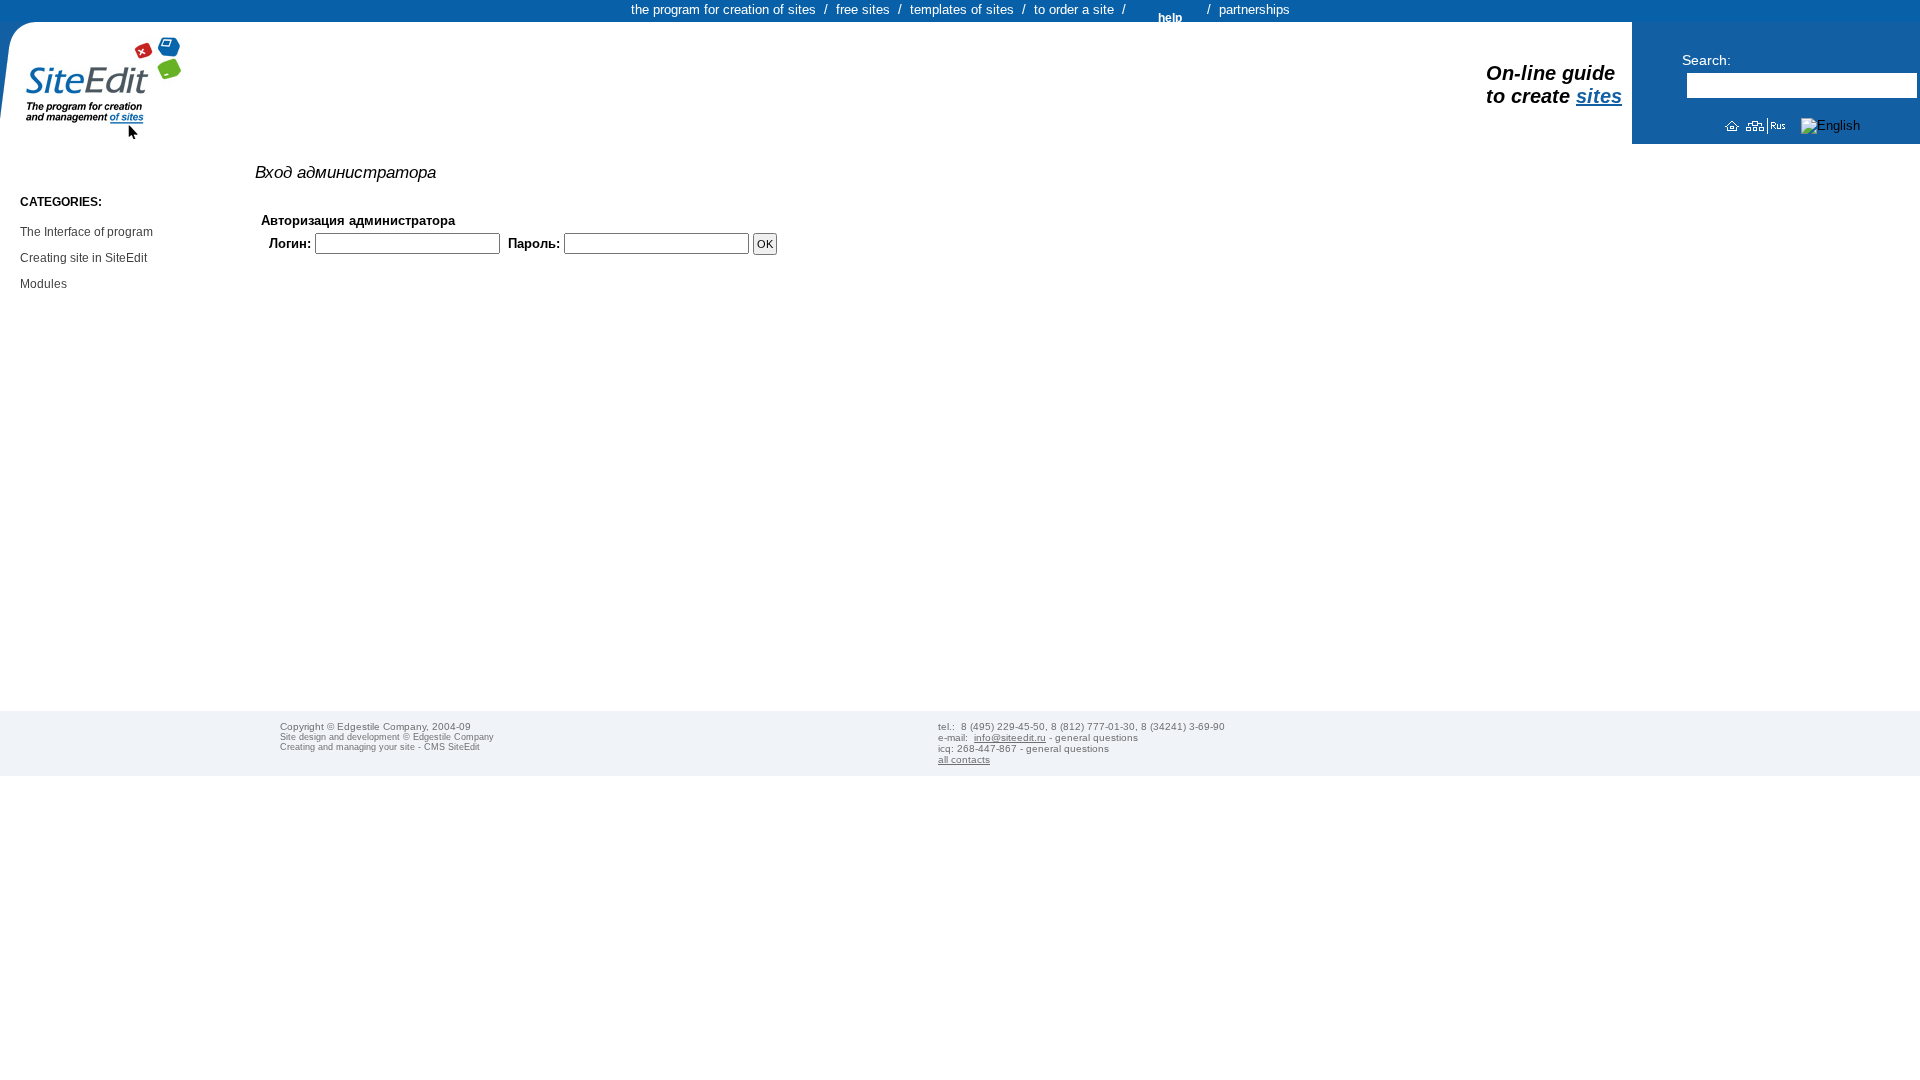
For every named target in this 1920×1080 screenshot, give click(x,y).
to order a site (1074, 9)
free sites (863, 9)
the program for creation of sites (723, 9)
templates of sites (962, 9)
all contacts (964, 759)
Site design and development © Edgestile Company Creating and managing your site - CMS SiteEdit (387, 742)
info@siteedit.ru (1010, 737)
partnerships (1254, 9)
